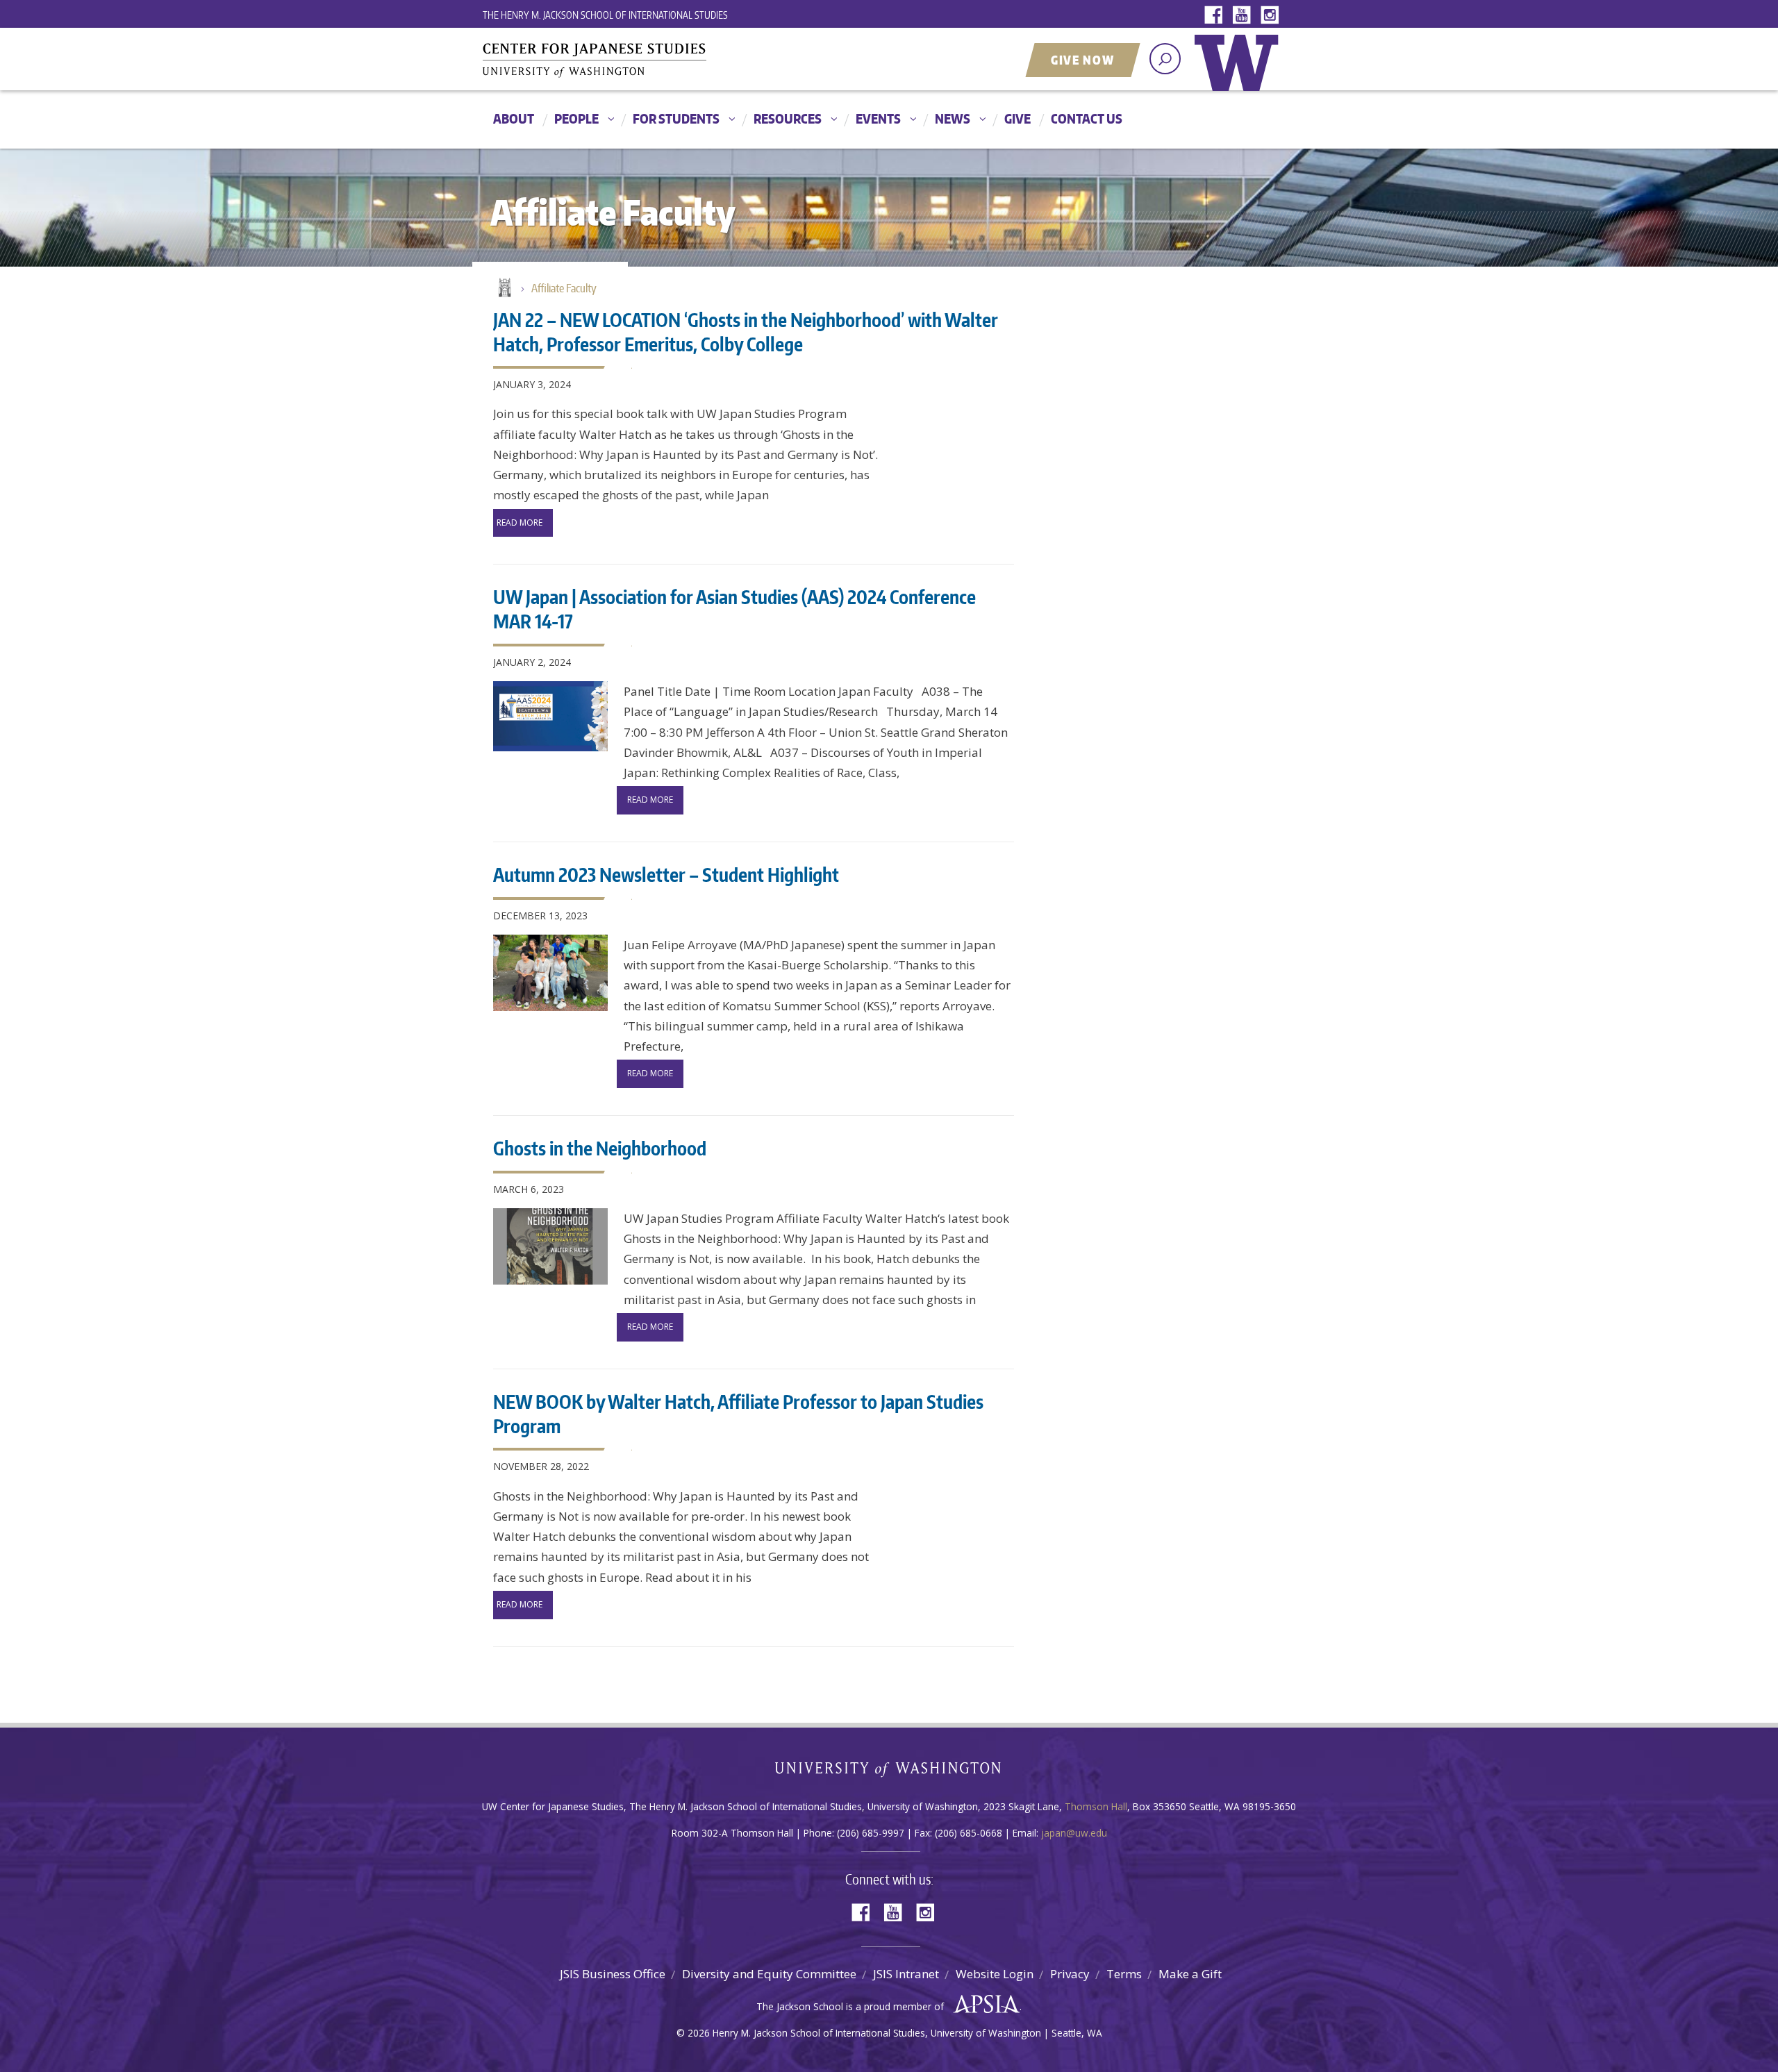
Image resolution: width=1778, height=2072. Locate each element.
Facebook (1217, 16)
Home (504, 289)
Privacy (1070, 1974)
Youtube (1245, 16)
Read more (520, 523)
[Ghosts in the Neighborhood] (550, 1246)
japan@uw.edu (1074, 1833)
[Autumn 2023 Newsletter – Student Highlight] (550, 973)
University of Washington (1240, 73)
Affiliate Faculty (564, 288)
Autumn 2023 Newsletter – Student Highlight (666, 874)
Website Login (995, 1974)
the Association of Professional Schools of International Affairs (983, 2005)
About (514, 118)
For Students (676, 118)
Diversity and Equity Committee (769, 1974)
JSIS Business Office (613, 1974)
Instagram (1272, 16)
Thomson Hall (1096, 1806)
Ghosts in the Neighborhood (600, 1148)
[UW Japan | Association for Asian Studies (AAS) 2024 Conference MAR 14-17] (550, 716)
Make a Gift (1190, 1974)
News (953, 118)
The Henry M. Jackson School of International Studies (605, 15)
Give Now (1083, 60)
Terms (1124, 1974)
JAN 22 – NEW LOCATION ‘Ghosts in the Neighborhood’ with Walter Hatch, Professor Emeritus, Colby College (746, 332)
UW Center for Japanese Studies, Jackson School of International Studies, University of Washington (622, 60)
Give (1017, 118)
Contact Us (1087, 118)
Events (878, 118)
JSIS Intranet (906, 1974)
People (576, 118)
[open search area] (1165, 59)
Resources (788, 118)
